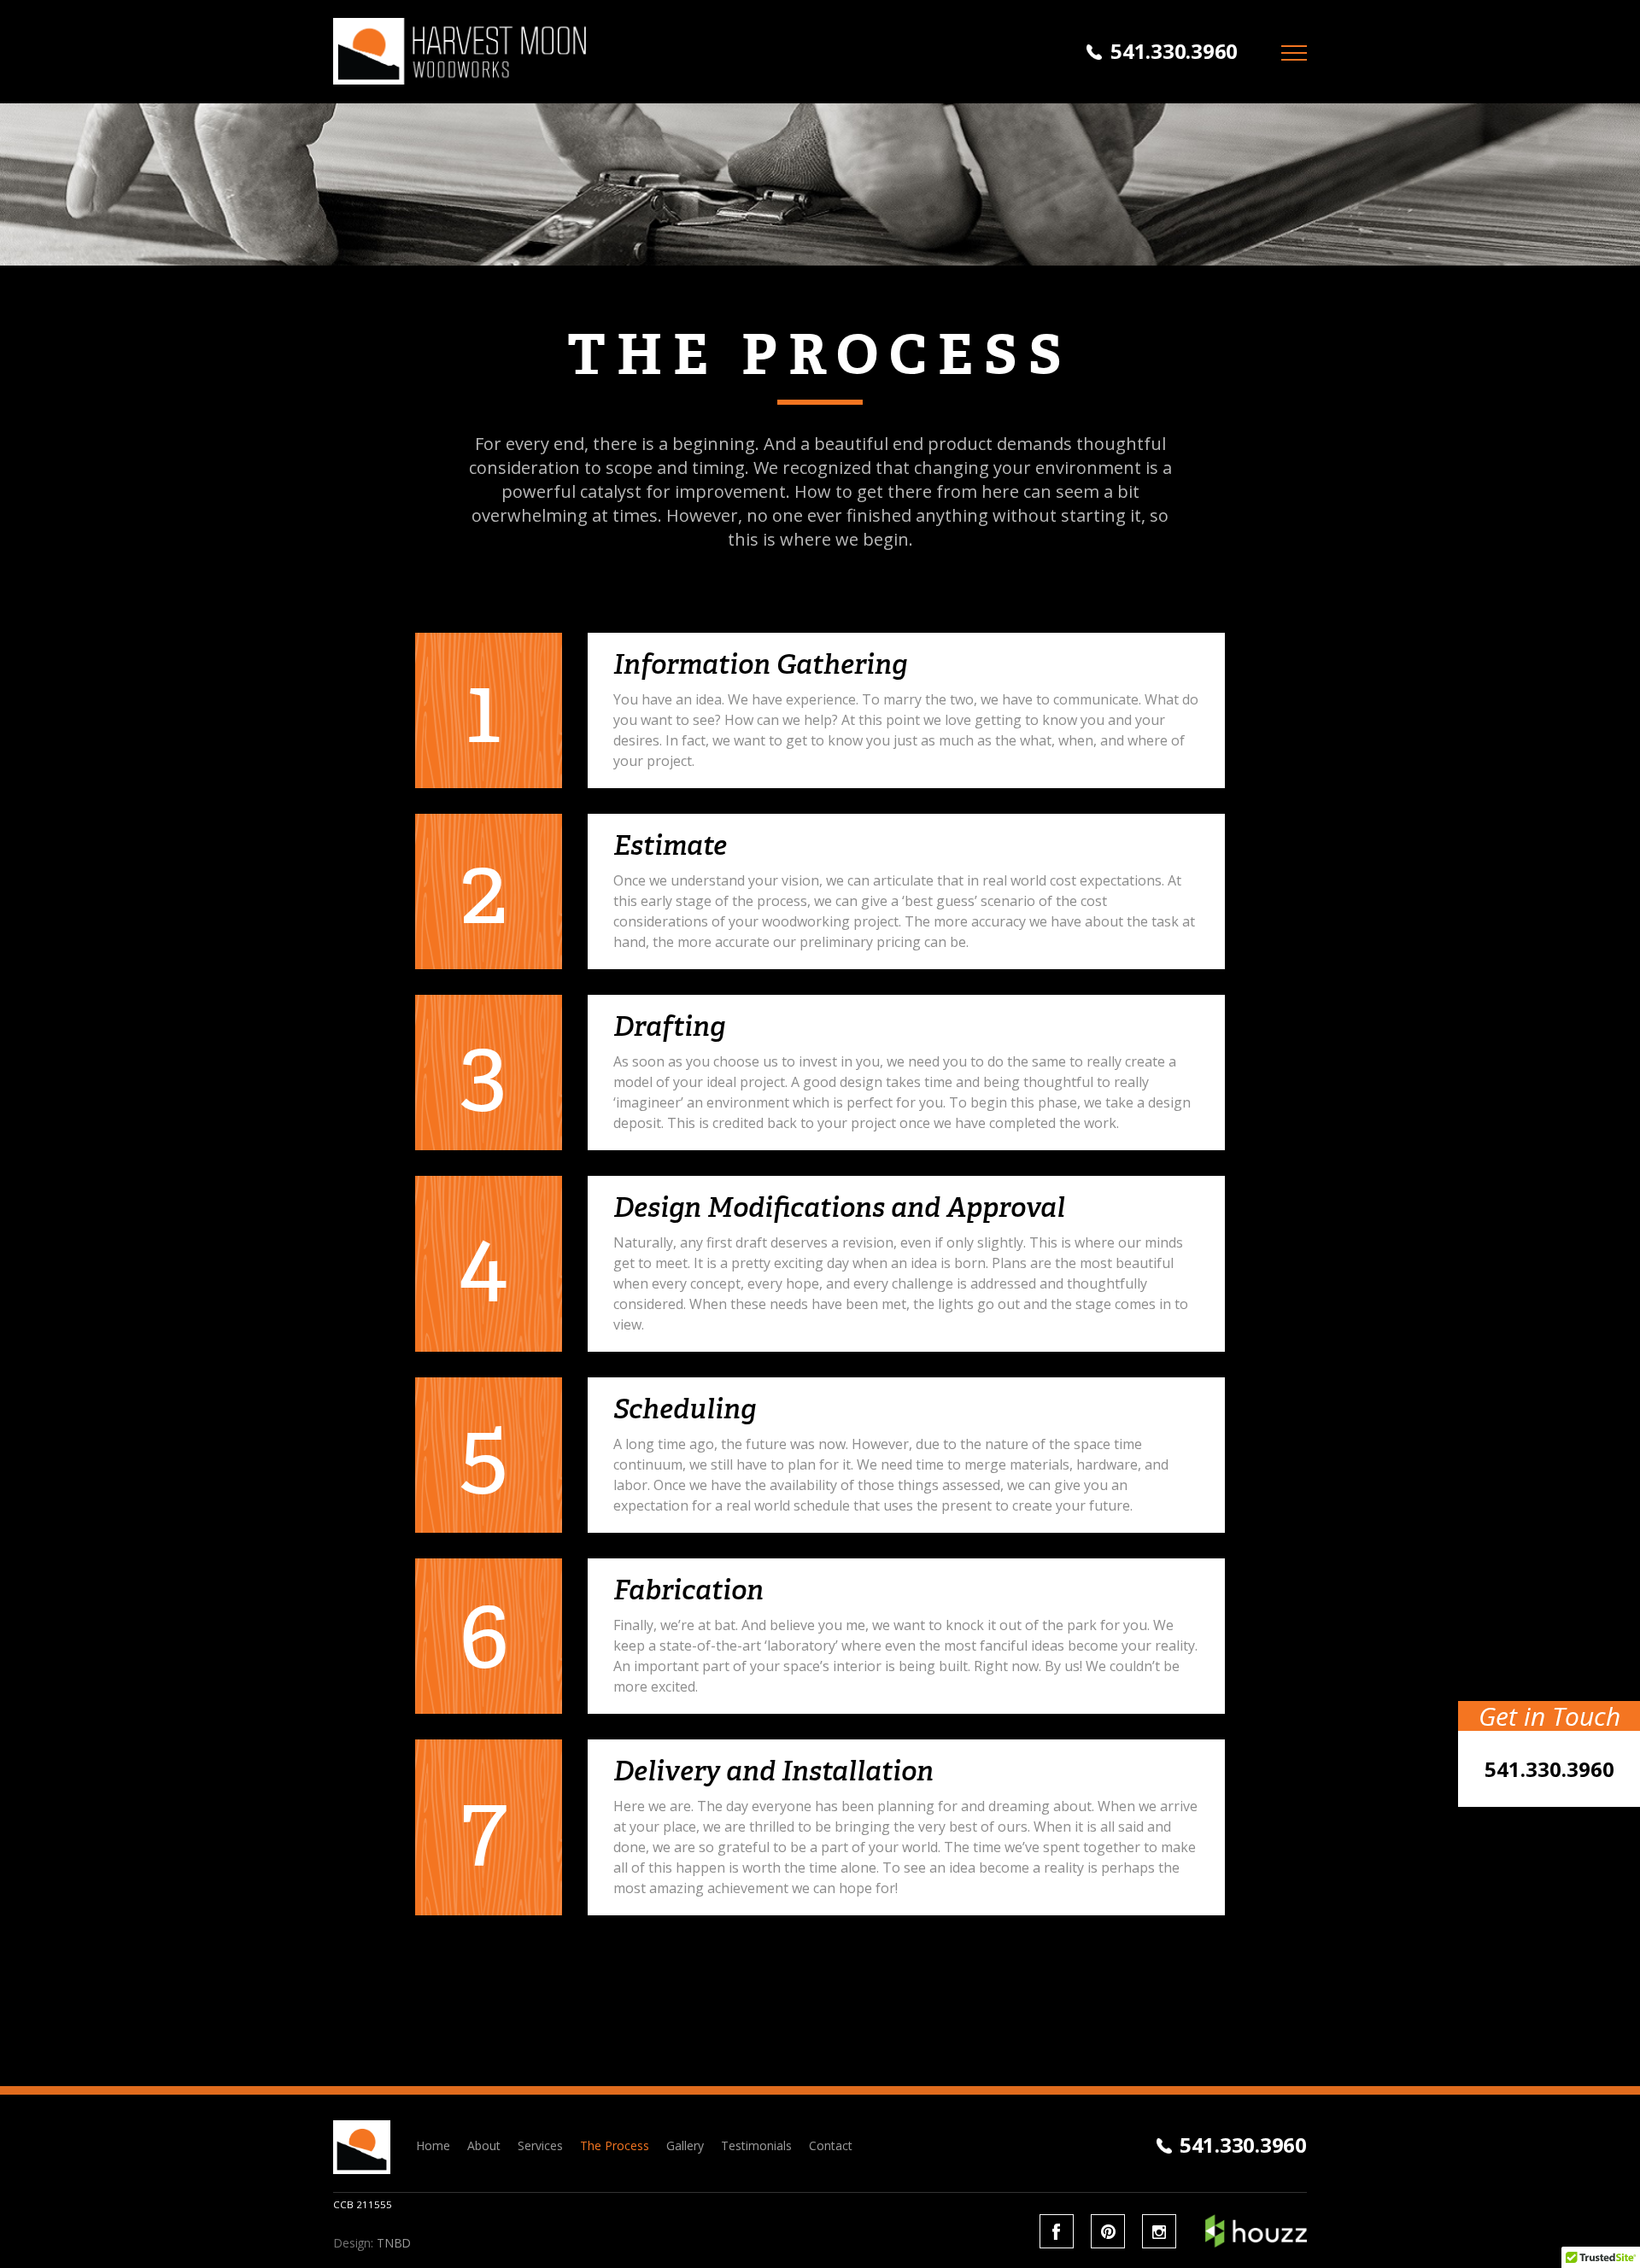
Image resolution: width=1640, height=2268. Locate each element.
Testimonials (756, 2145)
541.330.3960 (1174, 51)
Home (433, 2145)
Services (540, 2145)
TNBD (394, 2243)
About (484, 2145)
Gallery (685, 2145)
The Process (615, 2145)
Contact (831, 2145)
